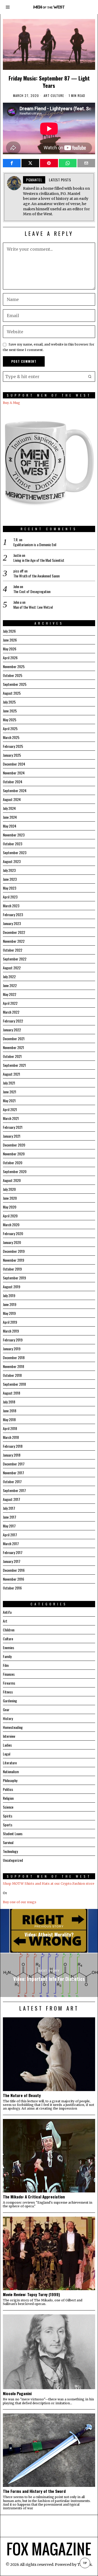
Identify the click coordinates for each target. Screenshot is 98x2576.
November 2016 (13, 1579)
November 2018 (13, 1366)
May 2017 (9, 1526)
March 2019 (11, 1331)
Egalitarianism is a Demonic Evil (35, 545)
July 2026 (9, 631)
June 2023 (10, 879)
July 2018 (9, 1402)
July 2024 (9, 808)
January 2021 (12, 1136)
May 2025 (10, 720)
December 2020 (14, 1145)
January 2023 (12, 923)
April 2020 (10, 1216)
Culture (57, 96)
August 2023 (12, 861)
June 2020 (10, 1198)
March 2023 (11, 906)
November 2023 (14, 835)
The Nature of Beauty (22, 2095)
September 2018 (14, 1384)
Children (9, 1630)
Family (7, 1656)
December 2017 (14, 1464)
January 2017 (12, 1561)
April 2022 (10, 1003)
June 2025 (10, 711)
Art (47, 96)
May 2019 (9, 1313)
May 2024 (10, 826)
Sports (8, 1825)
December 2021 (14, 1039)
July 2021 (9, 1083)
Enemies (8, 1647)
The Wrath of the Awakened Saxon (36, 576)
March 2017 (11, 1543)
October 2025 (13, 675)
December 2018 (14, 1357)
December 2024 (14, 764)
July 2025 (9, 702)
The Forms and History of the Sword (34, 2491)
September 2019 (14, 1278)
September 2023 (15, 852)
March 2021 (11, 1118)
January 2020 (12, 1242)
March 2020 (11, 1225)
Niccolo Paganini (17, 2393)
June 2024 (10, 817)
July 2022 (9, 976)
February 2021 (13, 1127)
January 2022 (12, 1030)
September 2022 (15, 959)
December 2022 (14, 932)
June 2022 (10, 985)
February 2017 (13, 1552)
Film (6, 1665)
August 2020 (12, 1180)
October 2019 (12, 1269)
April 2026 (10, 658)
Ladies (7, 1745)
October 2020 (13, 1163)
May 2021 (9, 1101)
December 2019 (14, 1251)
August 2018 (11, 1393)
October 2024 (13, 782)
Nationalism (11, 1771)
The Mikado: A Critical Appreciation (34, 2197)
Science (8, 1807)
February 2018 (13, 1446)
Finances (9, 1674)
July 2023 (9, 870)
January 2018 (12, 1455)
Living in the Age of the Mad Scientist (39, 560)
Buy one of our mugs (20, 1902)
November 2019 (13, 1260)
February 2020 (13, 1233)
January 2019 (12, 1349)
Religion (8, 1798)
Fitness (8, 1692)
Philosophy (10, 1780)
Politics (8, 1789)
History (8, 1718)
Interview (9, 1736)
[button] (90, 377)
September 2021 (14, 1065)
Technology (10, 1851)
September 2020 (15, 1171)
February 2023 (13, 914)
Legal (7, 1754)
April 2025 (10, 728)
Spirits (8, 1816)
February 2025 (13, 746)
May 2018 (9, 1419)
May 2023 (10, 888)
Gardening (10, 1701)
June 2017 (10, 1517)
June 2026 (10, 640)
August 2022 (12, 968)
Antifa (7, 1612)
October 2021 (12, 1056)
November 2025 (14, 666)
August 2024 (12, 799)
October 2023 (13, 844)
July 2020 (9, 1189)
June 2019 (10, 1304)
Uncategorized (13, 1860)
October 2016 (12, 1588)
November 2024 (14, 773)
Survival (8, 1842)
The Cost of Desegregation (32, 591)
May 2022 (10, 994)
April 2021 (10, 1109)
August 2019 (11, 1287)
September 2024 (15, 790)
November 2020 (14, 1154)
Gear (6, 1709)
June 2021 (10, 1092)
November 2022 (14, 941)
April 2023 (10, 897)
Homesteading (13, 1727)
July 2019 (9, 1295)
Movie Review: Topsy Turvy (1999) (31, 2294)
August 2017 (11, 1499)
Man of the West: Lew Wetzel (33, 607)
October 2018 (12, 1375)
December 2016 (14, 1570)
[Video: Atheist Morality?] (49, 1931)
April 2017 (10, 1535)
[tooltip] (12, 163)
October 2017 (12, 1481)
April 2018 (10, 1428)
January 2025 (12, 755)
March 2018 (11, 1437)
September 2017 (14, 1490)
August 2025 (12, 693)
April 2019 (10, 1322)
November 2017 (13, 1473)
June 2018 (10, 1411)
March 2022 (11, 1012)
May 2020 (10, 1207)
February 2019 (13, 1340)
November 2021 (13, 1047)
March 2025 (11, 737)
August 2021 (11, 1074)
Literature (10, 1763)
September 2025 (15, 684)
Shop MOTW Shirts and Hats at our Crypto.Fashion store (49, 1884)
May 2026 (10, 649)
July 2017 (9, 1508)
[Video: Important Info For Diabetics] (49, 1975)
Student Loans (13, 1834)
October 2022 (13, 950)
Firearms (9, 1683)
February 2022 (13, 1021)
